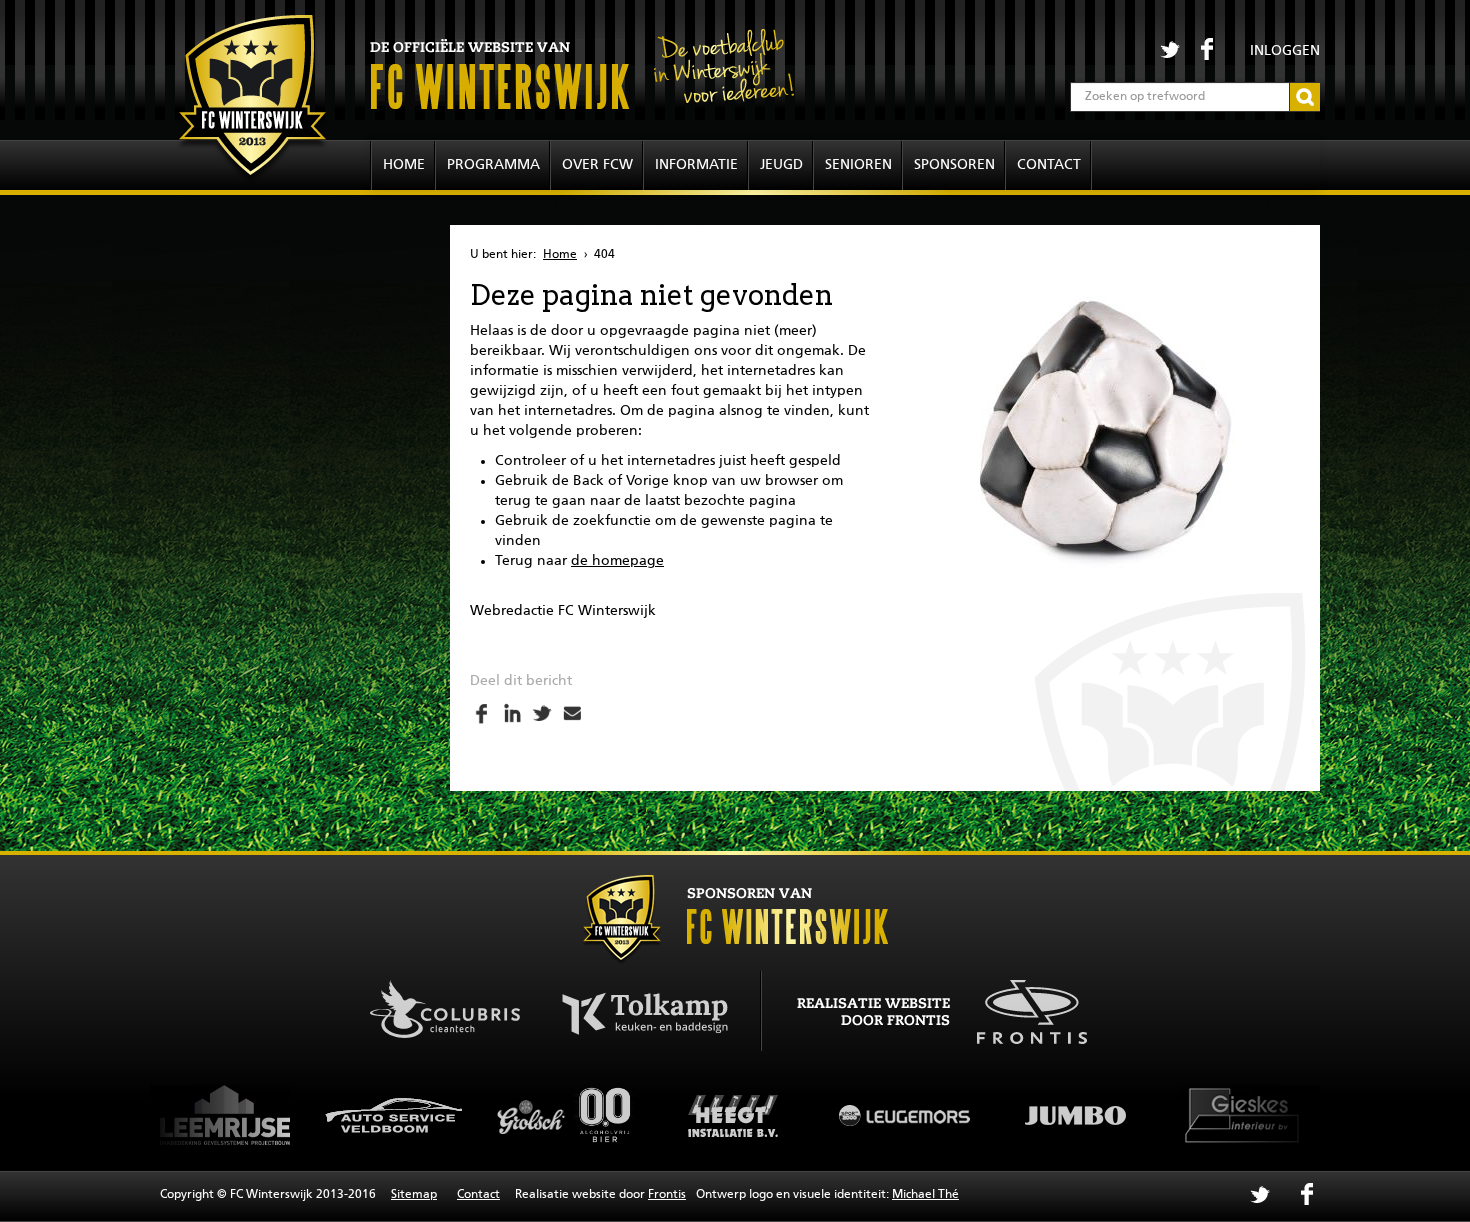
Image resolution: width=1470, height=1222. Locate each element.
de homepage (617, 561)
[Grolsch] (451, 1115)
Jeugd (781, 165)
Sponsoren (954, 165)
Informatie (696, 165)
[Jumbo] (961, 1115)
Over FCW (597, 165)
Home (404, 165)
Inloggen (1285, 51)
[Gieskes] (1131, 1115)
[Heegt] (621, 1115)
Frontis (667, 1195)
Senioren (858, 165)
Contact (1049, 165)
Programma (493, 165)
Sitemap (414, 1195)
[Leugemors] (791, 1115)
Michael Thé (925, 1195)
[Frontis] (1021, 1009)
